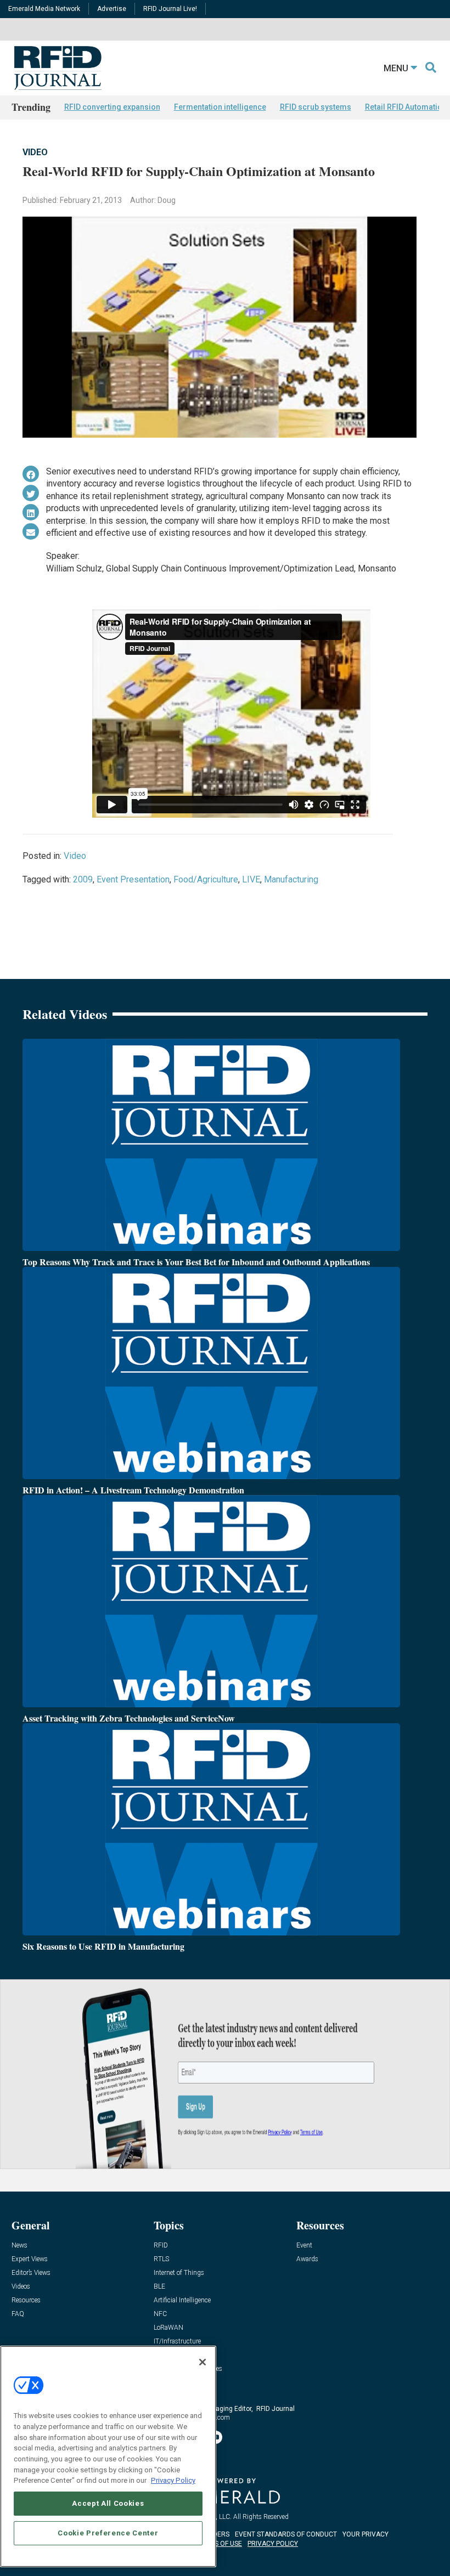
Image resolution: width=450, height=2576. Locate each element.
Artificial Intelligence (182, 2300)
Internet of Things (179, 2273)
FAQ (18, 2314)
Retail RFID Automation (406, 107)
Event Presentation (133, 879)
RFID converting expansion (112, 107)
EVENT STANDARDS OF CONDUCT (286, 2534)
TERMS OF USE (220, 2544)
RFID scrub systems (316, 107)
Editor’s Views (31, 2273)
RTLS (161, 2259)
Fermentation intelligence (220, 107)
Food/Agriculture (206, 879)
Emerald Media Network (44, 9)
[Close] (203, 2362)
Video (35, 152)
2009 (83, 879)
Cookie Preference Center (108, 2533)
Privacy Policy (173, 2480)
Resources (26, 2300)
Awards (307, 2259)
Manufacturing (291, 879)
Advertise (112, 9)
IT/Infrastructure (177, 2342)
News (19, 2246)
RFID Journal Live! (170, 9)
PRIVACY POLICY (273, 2544)
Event (304, 2246)
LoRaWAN (168, 2328)
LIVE (251, 879)
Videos (21, 2287)
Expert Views (30, 2259)
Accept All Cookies (108, 2503)
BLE (159, 2287)
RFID (161, 2246)
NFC (160, 2314)
